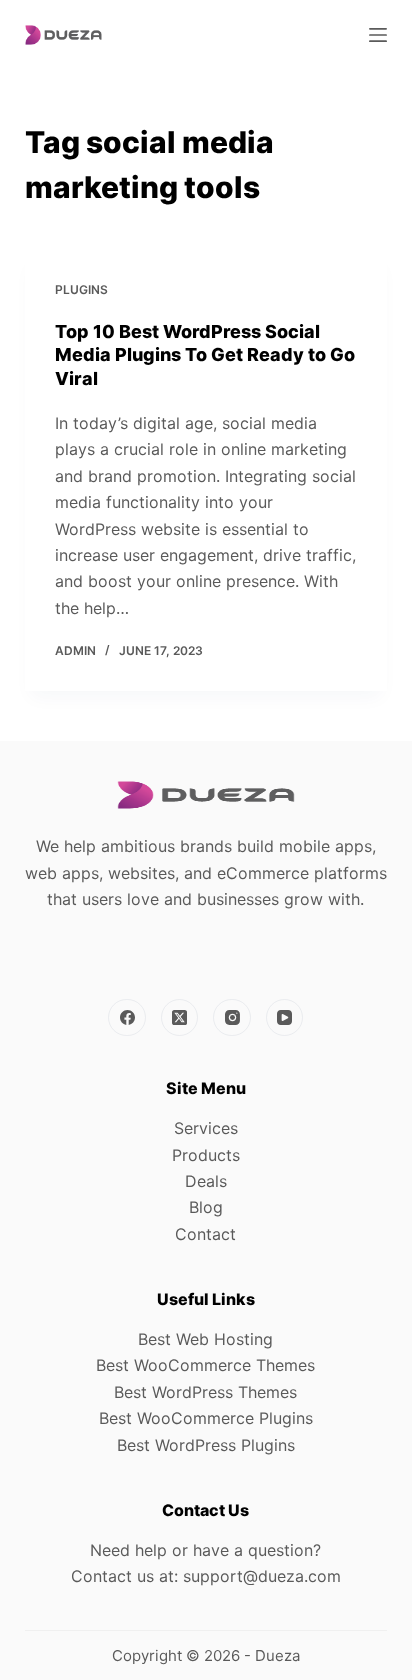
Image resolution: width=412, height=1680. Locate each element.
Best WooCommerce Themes (205, 1365)
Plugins (81, 289)
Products (206, 1155)
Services (206, 1128)
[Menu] (378, 35)
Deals (206, 1181)
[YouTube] (285, 1018)
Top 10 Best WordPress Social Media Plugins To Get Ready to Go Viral (205, 355)
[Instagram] (232, 1018)
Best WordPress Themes (205, 1392)
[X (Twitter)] (180, 1018)
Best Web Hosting (205, 1339)
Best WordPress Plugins (206, 1445)
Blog (206, 1207)
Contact (205, 1234)
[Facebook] (127, 1018)
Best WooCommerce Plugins (206, 1418)
